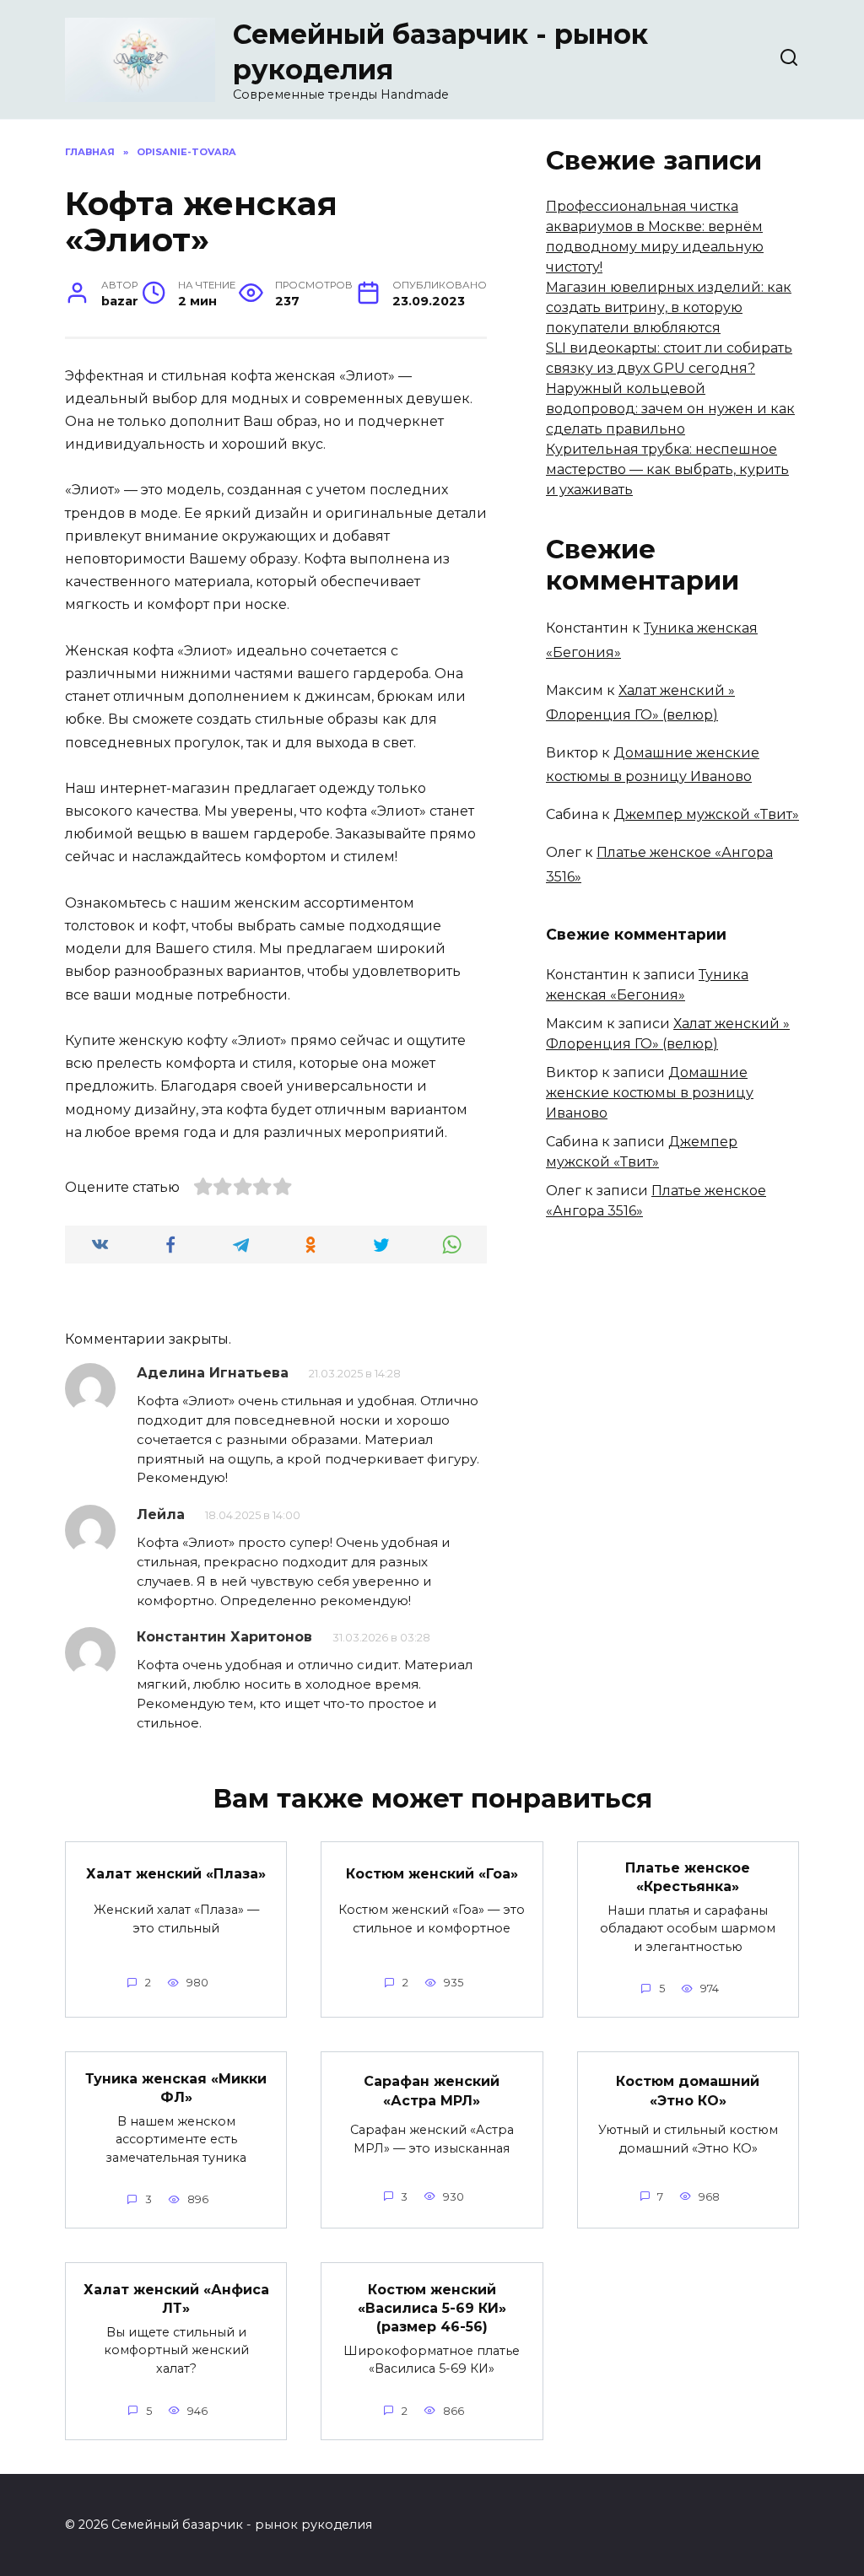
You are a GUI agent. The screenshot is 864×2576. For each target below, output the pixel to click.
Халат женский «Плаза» (176, 1874)
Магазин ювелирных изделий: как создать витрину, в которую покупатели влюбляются (669, 307)
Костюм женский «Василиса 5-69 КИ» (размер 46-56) (432, 2308)
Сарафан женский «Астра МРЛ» (432, 2091)
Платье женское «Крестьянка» (688, 1877)
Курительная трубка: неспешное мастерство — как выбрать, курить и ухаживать (667, 469)
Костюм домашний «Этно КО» (688, 2091)
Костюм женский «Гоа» (432, 1874)
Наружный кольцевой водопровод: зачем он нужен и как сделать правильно (670, 409)
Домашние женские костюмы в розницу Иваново (650, 1093)
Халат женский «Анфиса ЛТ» (176, 2298)
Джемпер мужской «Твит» (706, 814)
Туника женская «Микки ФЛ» (176, 2087)
